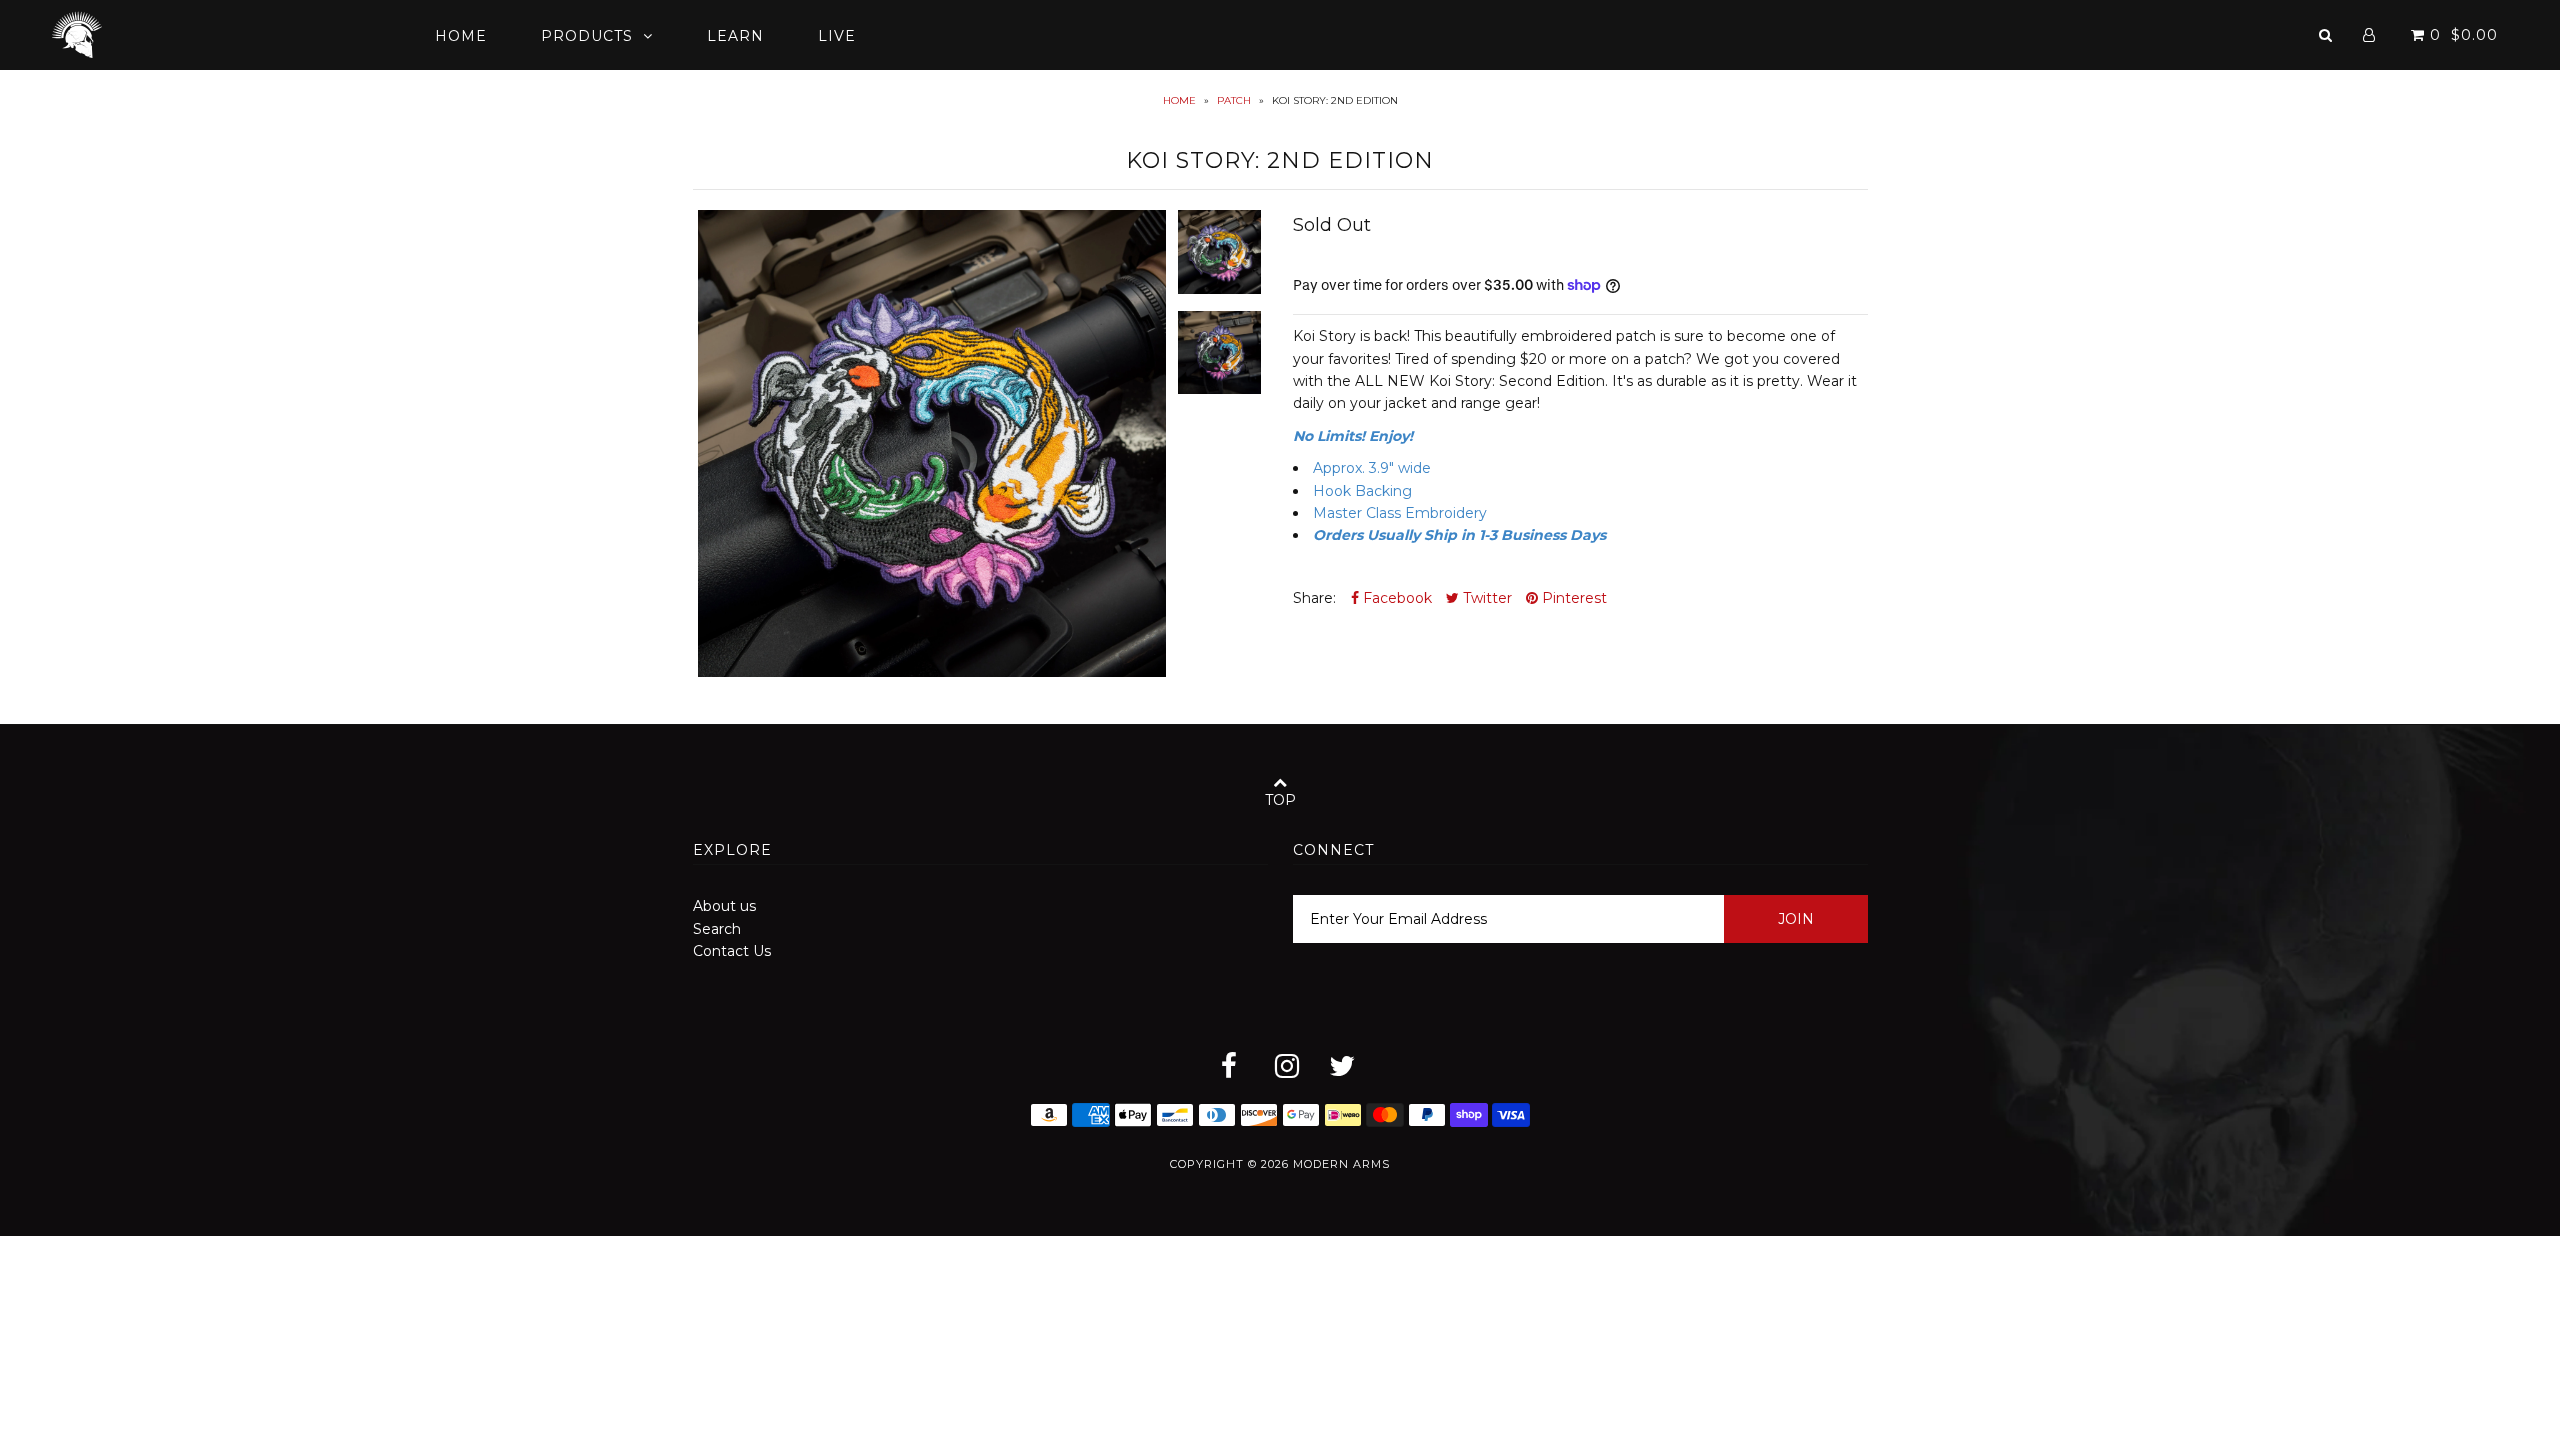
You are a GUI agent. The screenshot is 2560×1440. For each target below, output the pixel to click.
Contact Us (732, 951)
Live (837, 36)
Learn (735, 36)
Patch (1234, 100)
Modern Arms (1341, 1164)
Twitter (1485, 598)
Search (717, 929)
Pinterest (1572, 598)
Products (587, 36)
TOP (1280, 800)
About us (724, 906)
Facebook (1395, 598)
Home (461, 36)
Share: (1314, 598)
